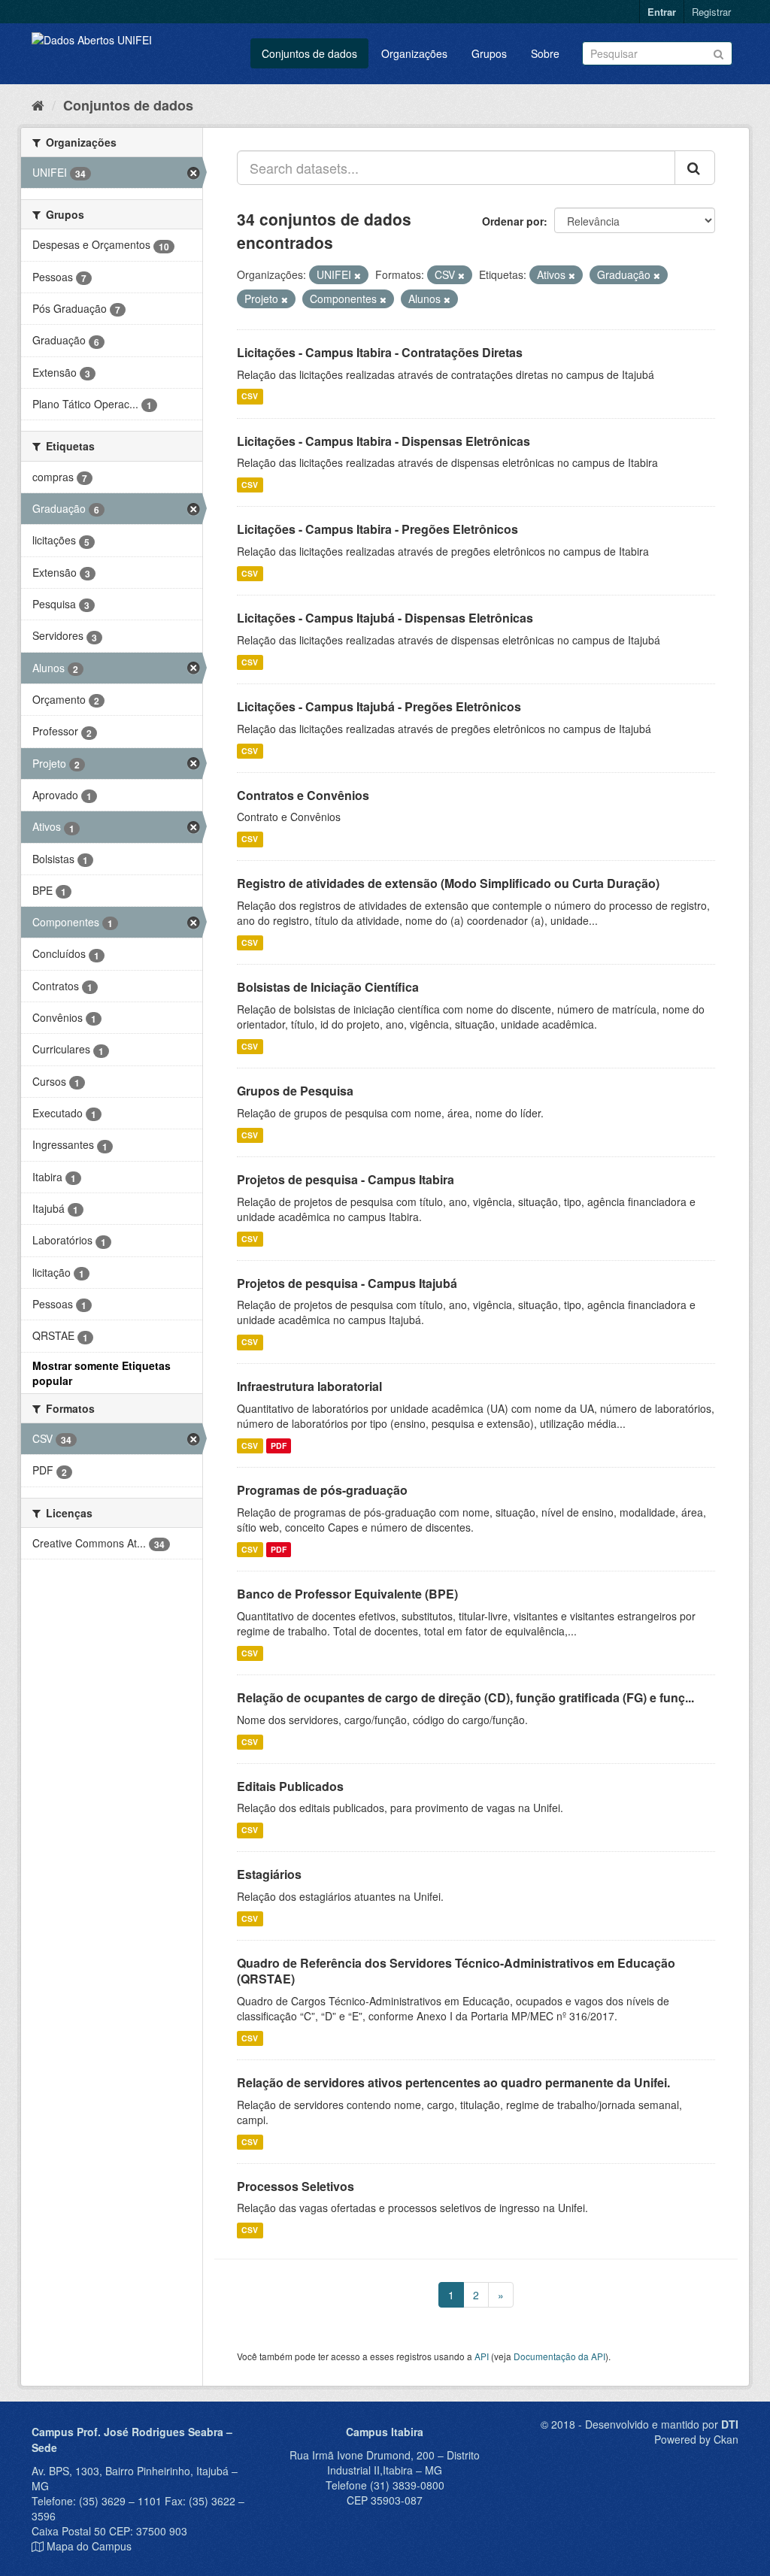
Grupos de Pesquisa (295, 1091)
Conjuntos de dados (309, 53)
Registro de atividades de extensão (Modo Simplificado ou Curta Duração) (448, 883)
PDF (279, 1446)
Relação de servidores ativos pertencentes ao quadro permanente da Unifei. (453, 2082)
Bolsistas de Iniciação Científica (328, 987)
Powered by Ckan (696, 2439)
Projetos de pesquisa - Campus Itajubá (347, 1283)
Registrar (711, 12)
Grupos (489, 53)
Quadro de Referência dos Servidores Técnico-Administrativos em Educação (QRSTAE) (456, 1971)
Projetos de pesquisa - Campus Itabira (346, 1179)
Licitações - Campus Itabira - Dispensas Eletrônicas (383, 441)
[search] (695, 168)
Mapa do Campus (89, 2546)
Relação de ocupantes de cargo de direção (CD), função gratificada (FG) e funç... (465, 1697)
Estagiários (269, 1874)
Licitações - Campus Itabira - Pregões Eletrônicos (377, 529)
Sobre (545, 53)
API (482, 2356)
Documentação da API (559, 2356)
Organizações (414, 53)
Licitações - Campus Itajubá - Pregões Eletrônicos (379, 706)
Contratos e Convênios (303, 795)
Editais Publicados (290, 1786)
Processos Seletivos (296, 2186)
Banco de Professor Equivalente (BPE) (347, 1594)
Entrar (662, 12)
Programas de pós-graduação (322, 1490)
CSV (250, 397)
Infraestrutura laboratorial (309, 1386)
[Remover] (358, 275)
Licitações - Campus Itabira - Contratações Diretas (380, 352)
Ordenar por (513, 221)
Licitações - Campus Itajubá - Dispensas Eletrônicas (385, 618)
